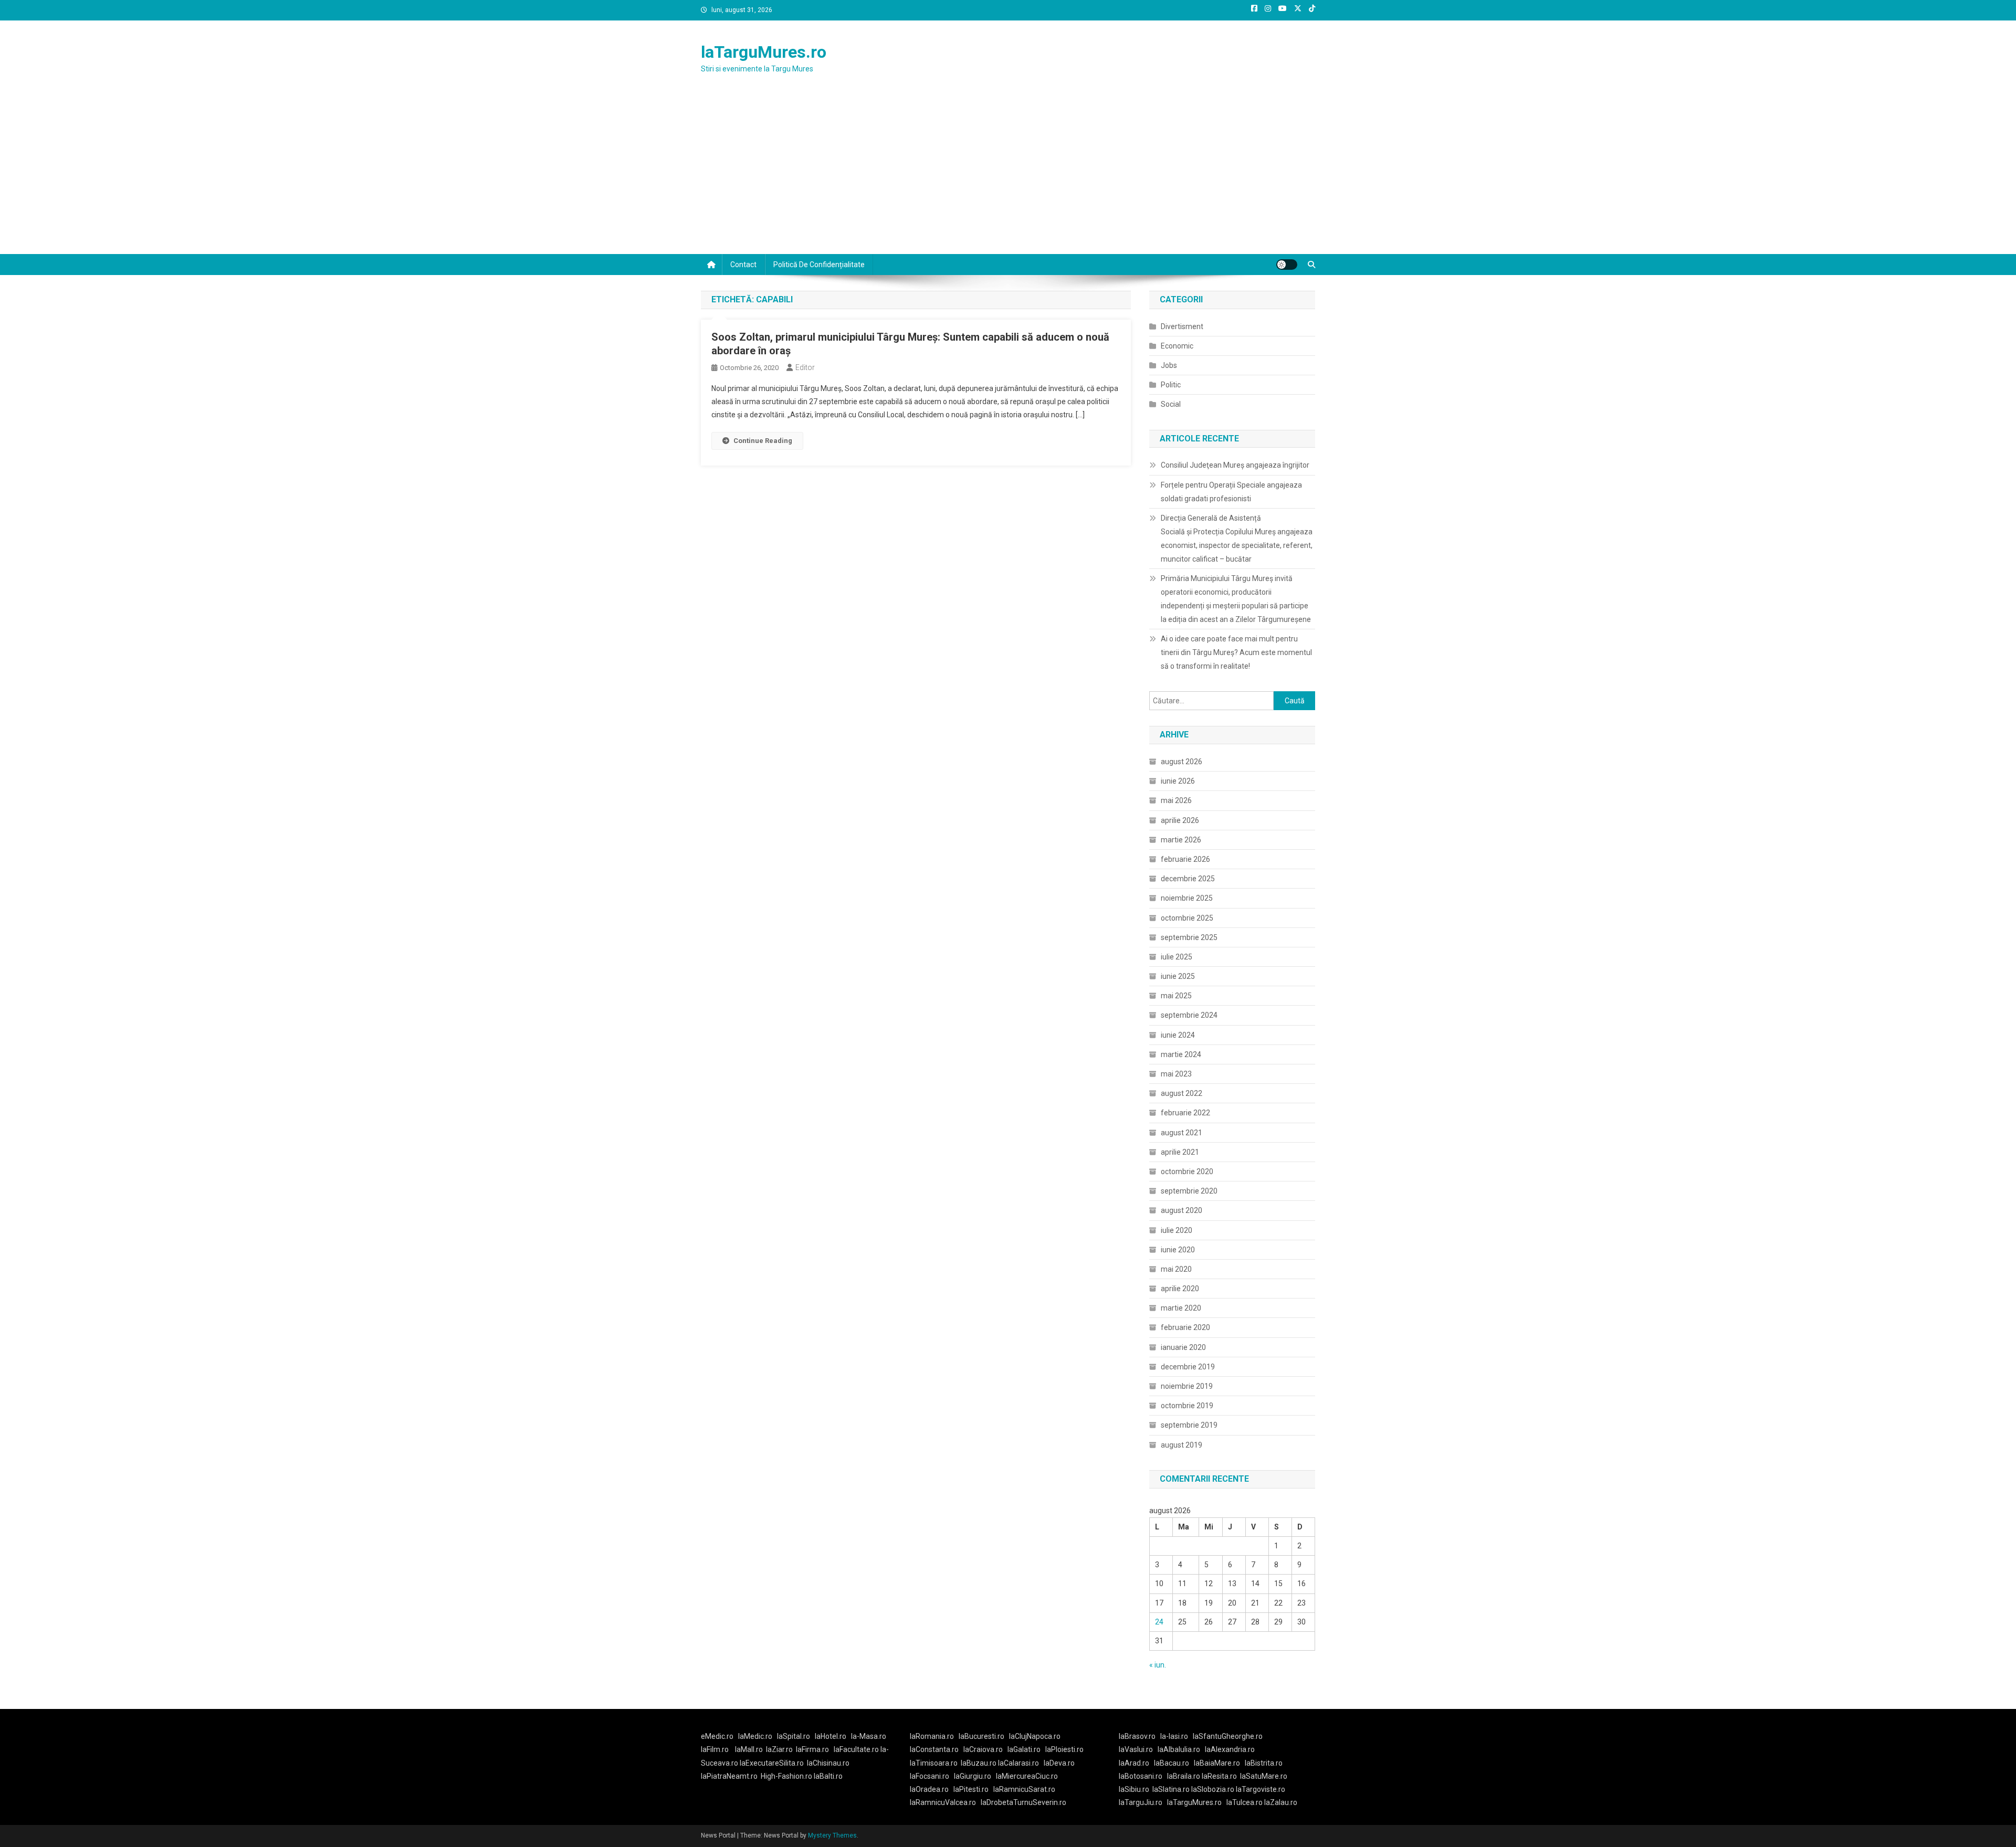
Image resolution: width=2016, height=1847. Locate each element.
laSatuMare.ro (1264, 1776)
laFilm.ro (715, 1749)
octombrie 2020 (1187, 1171)
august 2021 (1182, 1133)
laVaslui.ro (1138, 1749)
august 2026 (1182, 762)
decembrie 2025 (1188, 879)
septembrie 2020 (1189, 1191)
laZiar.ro (779, 1749)
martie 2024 (1181, 1054)
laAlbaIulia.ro (1179, 1749)
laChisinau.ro (828, 1763)
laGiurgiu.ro (975, 1776)
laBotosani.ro (1141, 1776)
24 (1159, 1622)
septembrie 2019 (1189, 1425)
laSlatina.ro (1171, 1789)
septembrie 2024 (1189, 1015)
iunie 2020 (1178, 1250)
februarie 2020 (1185, 1327)
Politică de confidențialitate (819, 265)
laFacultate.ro (857, 1749)
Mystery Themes (832, 1835)
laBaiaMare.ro (1217, 1763)
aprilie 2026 (1180, 820)
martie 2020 (1181, 1308)
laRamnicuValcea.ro (943, 1802)
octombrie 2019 (1187, 1406)
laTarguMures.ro (764, 52)
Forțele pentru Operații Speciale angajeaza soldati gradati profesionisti (1231, 492)
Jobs (1169, 365)
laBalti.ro (828, 1776)
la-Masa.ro (869, 1736)
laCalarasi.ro (1018, 1763)
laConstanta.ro (934, 1749)
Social (1171, 404)
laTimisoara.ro (934, 1763)
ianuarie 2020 (1183, 1347)
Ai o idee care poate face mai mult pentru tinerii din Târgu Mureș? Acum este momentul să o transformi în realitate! (1236, 652)
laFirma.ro (812, 1749)
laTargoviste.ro (1261, 1789)
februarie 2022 (1185, 1113)
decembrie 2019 (1188, 1367)
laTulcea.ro (1245, 1802)
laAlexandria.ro (1230, 1749)
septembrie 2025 (1189, 937)
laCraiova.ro (983, 1749)
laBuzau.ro (979, 1763)
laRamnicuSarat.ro (1024, 1789)
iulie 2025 (1177, 957)
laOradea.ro (929, 1789)
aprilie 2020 (1180, 1289)
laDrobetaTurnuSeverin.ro (1023, 1802)
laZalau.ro (1281, 1802)
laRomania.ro (932, 1736)
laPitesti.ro (971, 1789)
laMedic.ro (756, 1736)
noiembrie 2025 (1187, 898)
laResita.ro (1219, 1776)
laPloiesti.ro (1064, 1749)
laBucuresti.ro (981, 1736)
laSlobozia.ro (1213, 1789)
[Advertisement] (1008, 175)
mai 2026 (1176, 800)
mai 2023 (1176, 1074)
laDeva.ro (1059, 1763)
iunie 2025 (1178, 976)
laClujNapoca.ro (1035, 1736)
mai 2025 (1176, 996)
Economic (1177, 346)
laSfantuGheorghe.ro (1228, 1736)
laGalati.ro (1024, 1749)
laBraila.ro (1184, 1776)
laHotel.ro (831, 1736)
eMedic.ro (717, 1736)
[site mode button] (1287, 265)
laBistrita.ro (1264, 1763)
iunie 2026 (1178, 781)
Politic (1171, 385)
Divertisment (1182, 326)
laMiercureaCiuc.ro (1027, 1776)
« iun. (1158, 1665)
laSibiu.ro (1134, 1789)
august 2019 (1182, 1445)
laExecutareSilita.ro (772, 1763)
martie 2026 (1181, 840)
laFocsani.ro (930, 1776)
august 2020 (1182, 1210)
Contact (743, 265)
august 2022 (1182, 1093)
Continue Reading (763, 441)
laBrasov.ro (1137, 1736)
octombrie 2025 (1187, 918)
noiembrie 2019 (1187, 1386)
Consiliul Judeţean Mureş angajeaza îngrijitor (1235, 465)
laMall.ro (749, 1749)
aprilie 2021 (1180, 1152)
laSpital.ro (794, 1736)
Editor (805, 367)
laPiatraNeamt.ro (729, 1776)
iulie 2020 (1177, 1230)
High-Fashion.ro (786, 1776)
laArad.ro (1134, 1763)
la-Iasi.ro (1174, 1736)
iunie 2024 (1178, 1035)
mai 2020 (1176, 1269)
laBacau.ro (1172, 1763)
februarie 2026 (1185, 859)
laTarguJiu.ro (1143, 1802)
